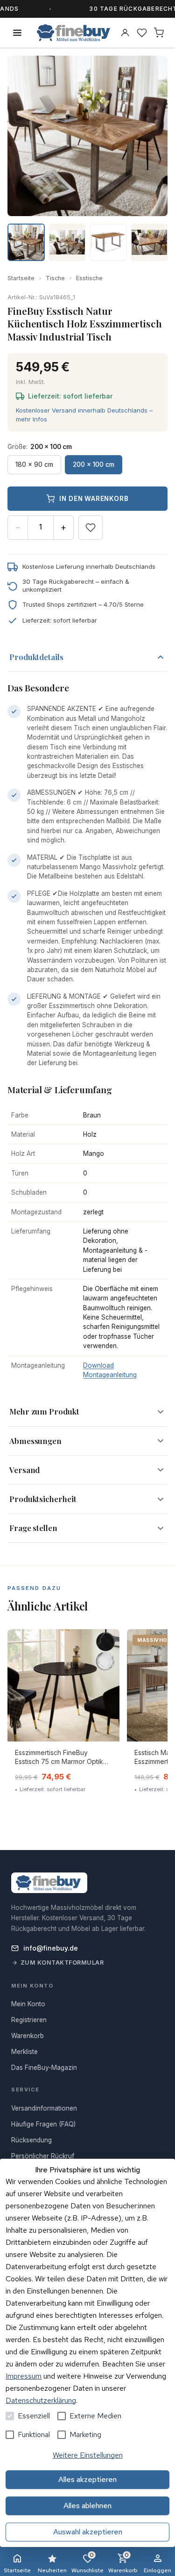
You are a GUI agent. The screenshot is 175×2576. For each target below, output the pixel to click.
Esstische (89, 278)
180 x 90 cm (34, 464)
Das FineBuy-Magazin (44, 2068)
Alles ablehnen (87, 2506)
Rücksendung (31, 2140)
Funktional (34, 2435)
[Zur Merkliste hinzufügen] (91, 528)
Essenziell (34, 2416)
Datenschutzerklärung (41, 2400)
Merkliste (24, 2052)
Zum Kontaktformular (62, 1963)
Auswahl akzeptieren (88, 2532)
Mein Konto (28, 2004)
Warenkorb (123, 2563)
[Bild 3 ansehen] (108, 242)
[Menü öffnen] (17, 33)
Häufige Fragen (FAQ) (43, 2124)
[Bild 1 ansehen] (26, 242)
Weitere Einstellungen (88, 2455)
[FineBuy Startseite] (73, 33)
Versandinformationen (44, 2108)
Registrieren (29, 2020)
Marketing (85, 2435)
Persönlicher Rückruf (43, 2156)
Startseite (21, 278)
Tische (55, 278)
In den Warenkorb (94, 499)
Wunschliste (87, 2563)
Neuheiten (52, 2570)
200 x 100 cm (94, 464)
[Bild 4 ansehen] (149, 242)
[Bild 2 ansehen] (67, 242)
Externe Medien (95, 2416)
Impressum (24, 2376)
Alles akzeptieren (87, 2479)
